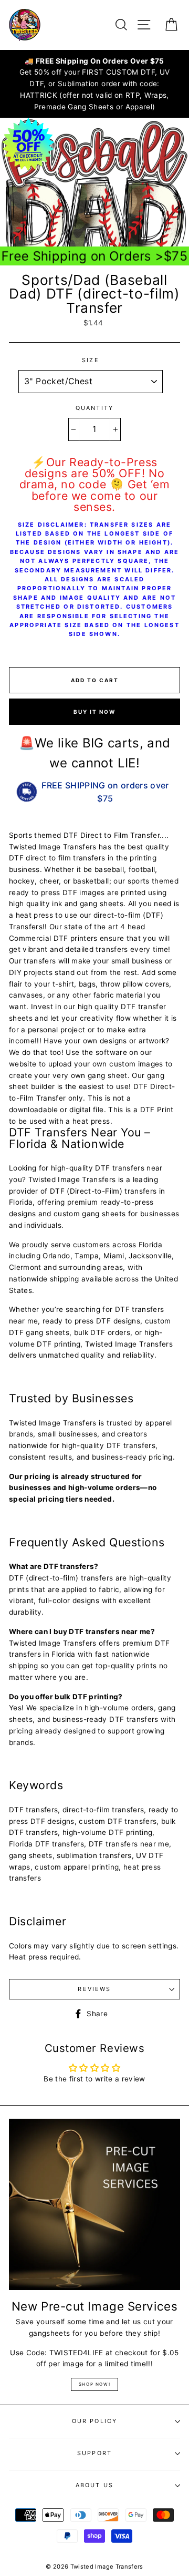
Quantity (94, 408)
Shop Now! (94, 2384)
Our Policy (95, 2421)
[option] (94, 84)
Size (91, 360)
